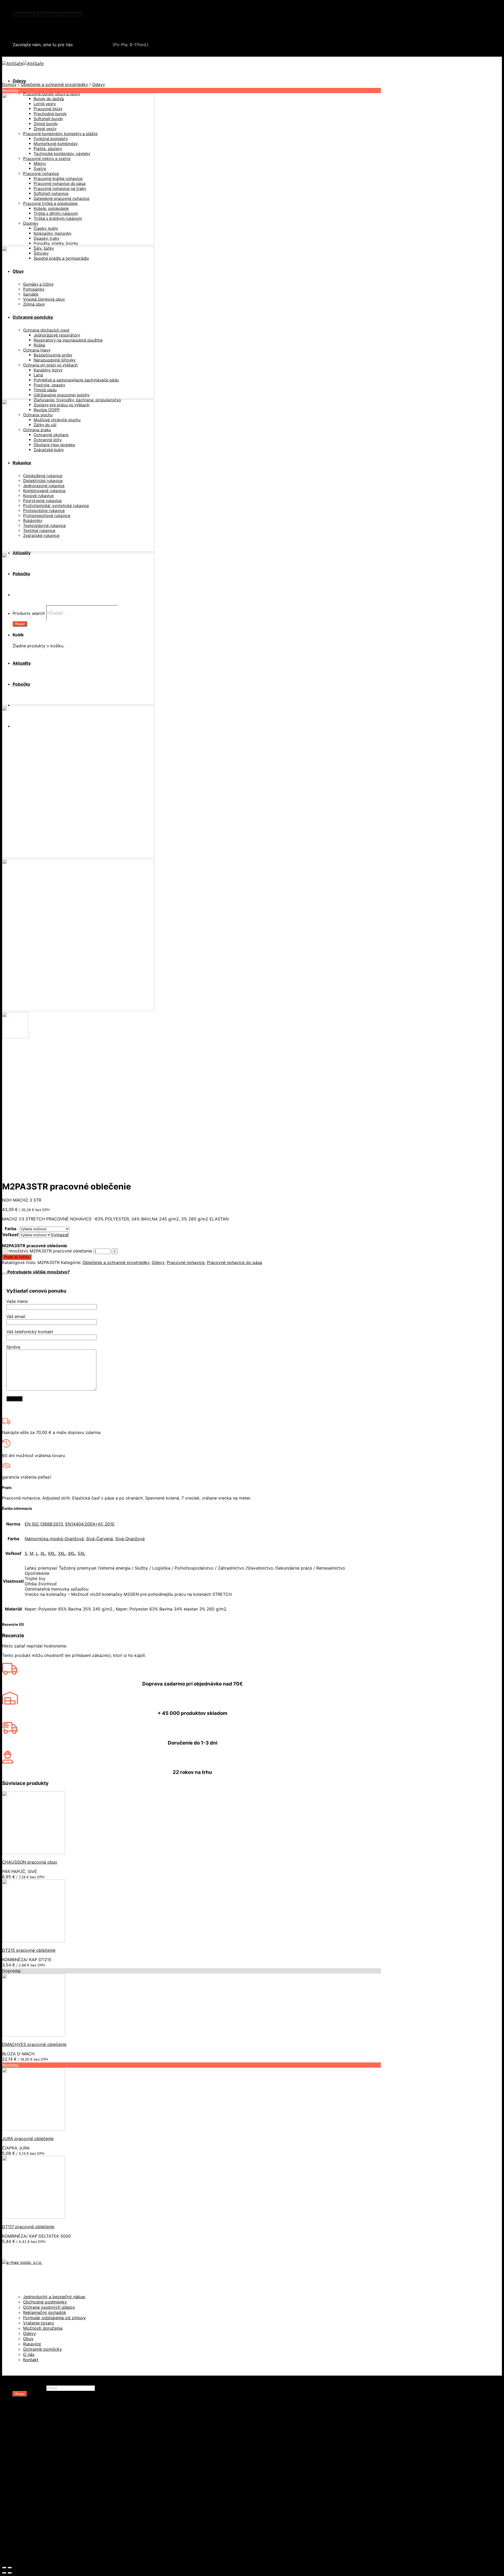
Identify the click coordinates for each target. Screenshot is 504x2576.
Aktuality (22, 2541)
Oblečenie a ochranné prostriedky (48, 14)
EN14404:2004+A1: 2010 (90, 1524)
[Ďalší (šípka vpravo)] (10, 2573)
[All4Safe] (23, 63)
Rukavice (32, 2344)
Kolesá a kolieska (41, 2441)
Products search (29, 2388)
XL (43, 1553)
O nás (29, 2354)
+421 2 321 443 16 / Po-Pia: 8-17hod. (53, 54)
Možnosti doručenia (43, 2328)
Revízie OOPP (37, 2431)
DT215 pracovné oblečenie (29, 1950)
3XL (62, 1553)
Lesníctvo (33, 2488)
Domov (9, 84)
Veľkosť (10, 1235)
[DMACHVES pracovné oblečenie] (34, 2035)
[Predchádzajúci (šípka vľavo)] (4, 2573)
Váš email (16, 1316)
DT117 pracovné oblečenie (28, 2227)
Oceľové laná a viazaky (46, 2446)
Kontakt (31, 2360)
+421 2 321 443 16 (93, 45)
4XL (72, 1553)
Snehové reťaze (29, 30)
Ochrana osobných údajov (49, 2307)
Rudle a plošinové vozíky (48, 2457)
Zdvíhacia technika (42, 2483)
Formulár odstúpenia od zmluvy (54, 2318)
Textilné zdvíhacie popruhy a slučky (60, 2473)
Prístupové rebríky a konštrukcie (57, 2515)
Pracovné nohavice (186, 1262)
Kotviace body (38, 2509)
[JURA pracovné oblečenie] (34, 2129)
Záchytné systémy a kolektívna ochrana (53, 25)
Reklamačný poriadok (45, 2312)
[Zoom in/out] (10, 2568)
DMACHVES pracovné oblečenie (34, 2044)
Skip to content (17, 5)
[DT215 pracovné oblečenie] (34, 1941)
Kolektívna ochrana (43, 2504)
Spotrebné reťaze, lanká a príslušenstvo (64, 2462)
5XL (82, 1553)
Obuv (28, 2339)
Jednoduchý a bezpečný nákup (54, 2297)
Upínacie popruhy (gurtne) (51, 2478)
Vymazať (60, 1235)
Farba (10, 1229)
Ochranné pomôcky (43, 2349)
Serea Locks (25, 35)
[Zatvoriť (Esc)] (4, 2568)
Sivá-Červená (99, 1539)
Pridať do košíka (17, 1257)
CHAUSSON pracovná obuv (30, 1862)
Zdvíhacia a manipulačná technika (47, 19)
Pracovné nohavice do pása (234, 1262)
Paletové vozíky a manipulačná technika (64, 2452)
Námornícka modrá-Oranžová (54, 1539)
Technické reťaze (41, 2467)
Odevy (19, 81)
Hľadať (20, 2394)
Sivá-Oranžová (130, 1539)
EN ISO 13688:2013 (44, 1524)
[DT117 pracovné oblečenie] (34, 2217)
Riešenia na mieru (41, 2520)
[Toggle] (4, 1273)
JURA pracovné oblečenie (28, 2138)
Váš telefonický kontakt (30, 1332)
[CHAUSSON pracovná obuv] (34, 1853)
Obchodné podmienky (45, 2302)
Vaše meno (17, 1301)
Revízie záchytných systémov (54, 2525)
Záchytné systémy (42, 2499)
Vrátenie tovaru (38, 2323)
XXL (52, 1553)
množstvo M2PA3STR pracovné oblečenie (50, 1251)
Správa (13, 1347)
